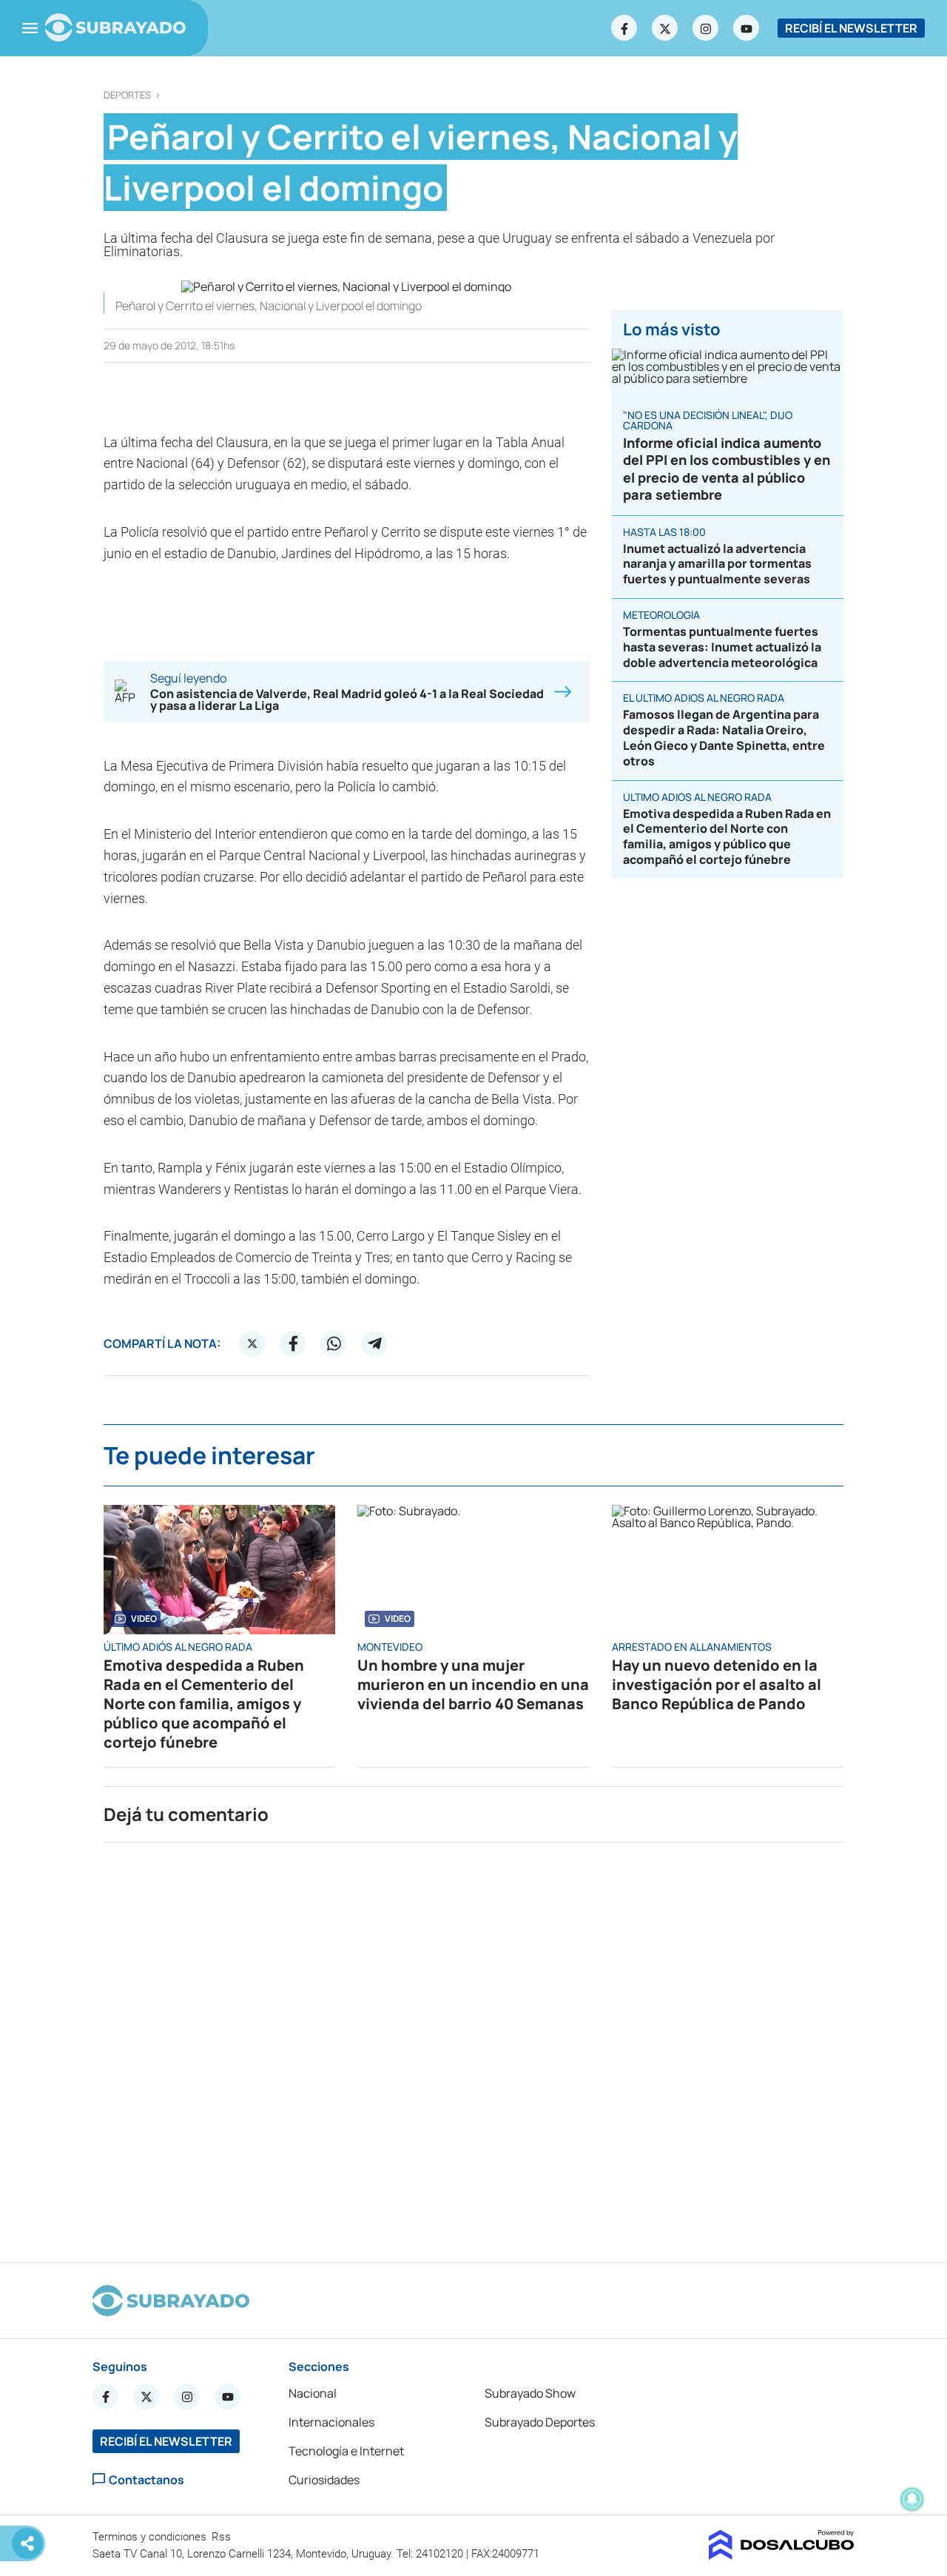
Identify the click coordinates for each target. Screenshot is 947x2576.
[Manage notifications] (912, 2499)
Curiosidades (324, 2480)
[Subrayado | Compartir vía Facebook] (293, 1344)
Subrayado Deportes (540, 2422)
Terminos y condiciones (151, 2537)
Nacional (313, 2393)
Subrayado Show (530, 2393)
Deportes (127, 95)
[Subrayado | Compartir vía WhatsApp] (334, 1344)
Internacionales (331, 2422)
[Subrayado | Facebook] (624, 28)
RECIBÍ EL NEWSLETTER (851, 28)
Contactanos (146, 2479)
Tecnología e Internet (346, 2451)
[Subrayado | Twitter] (665, 28)
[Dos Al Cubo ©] (782, 2555)
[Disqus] (473, 2046)
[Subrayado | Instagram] (706, 28)
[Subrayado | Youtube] (747, 28)
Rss (223, 2537)
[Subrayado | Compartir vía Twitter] (252, 1344)
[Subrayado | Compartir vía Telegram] (374, 1344)
